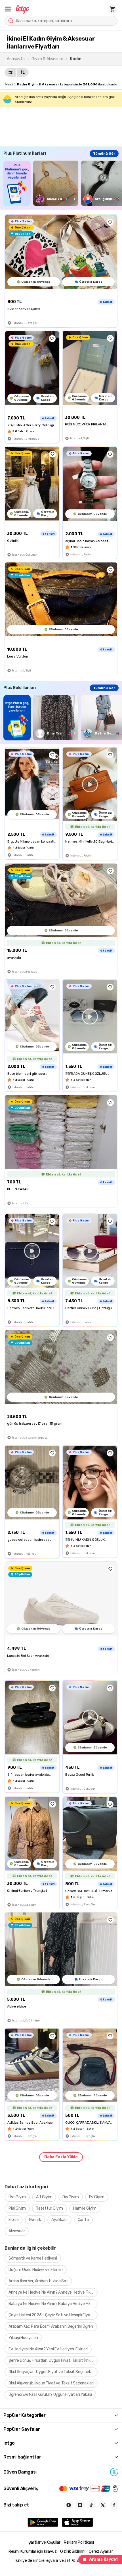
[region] (63, 183)
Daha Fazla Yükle (61, 2157)
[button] (8, 9)
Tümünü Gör (104, 154)
